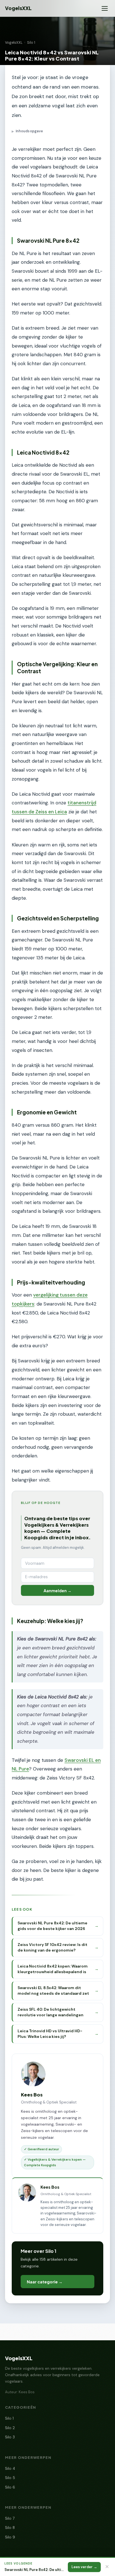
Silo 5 (10, 2478)
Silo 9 (10, 2537)
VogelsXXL (18, 8)
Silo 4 (10, 2469)
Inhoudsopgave (27, 131)
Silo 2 (10, 2428)
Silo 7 (10, 2518)
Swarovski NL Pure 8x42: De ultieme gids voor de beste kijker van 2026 (34, 2570)
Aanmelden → (57, 1591)
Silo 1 (31, 43)
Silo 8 (10, 2528)
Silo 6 (10, 2487)
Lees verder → (84, 2567)
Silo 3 (10, 2437)
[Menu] (105, 8)
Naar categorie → (45, 2282)
